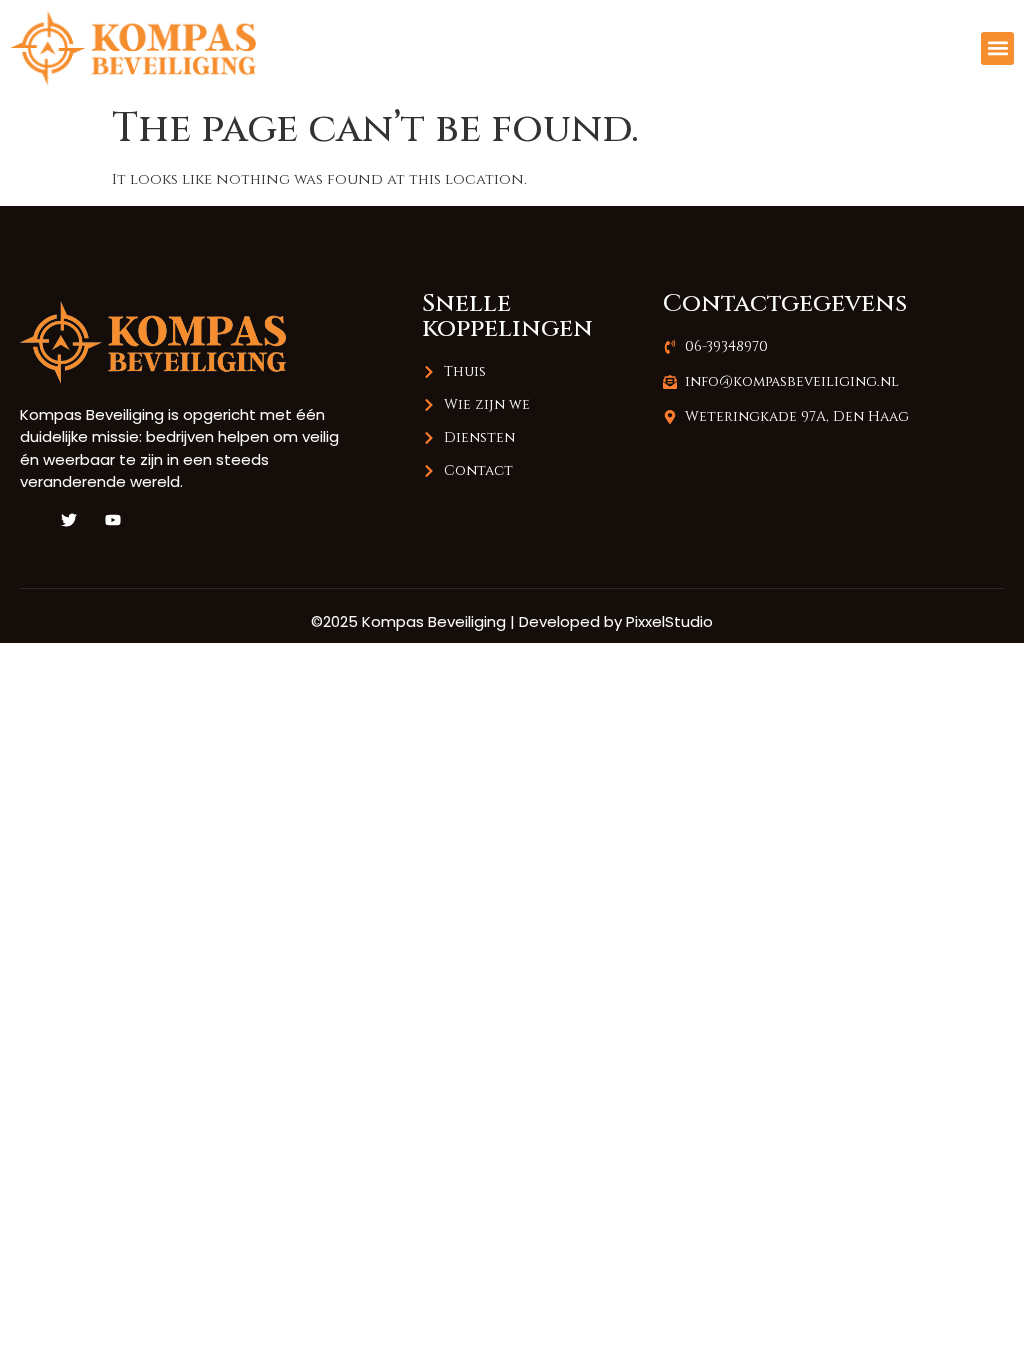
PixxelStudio (669, 621)
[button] (997, 48)
